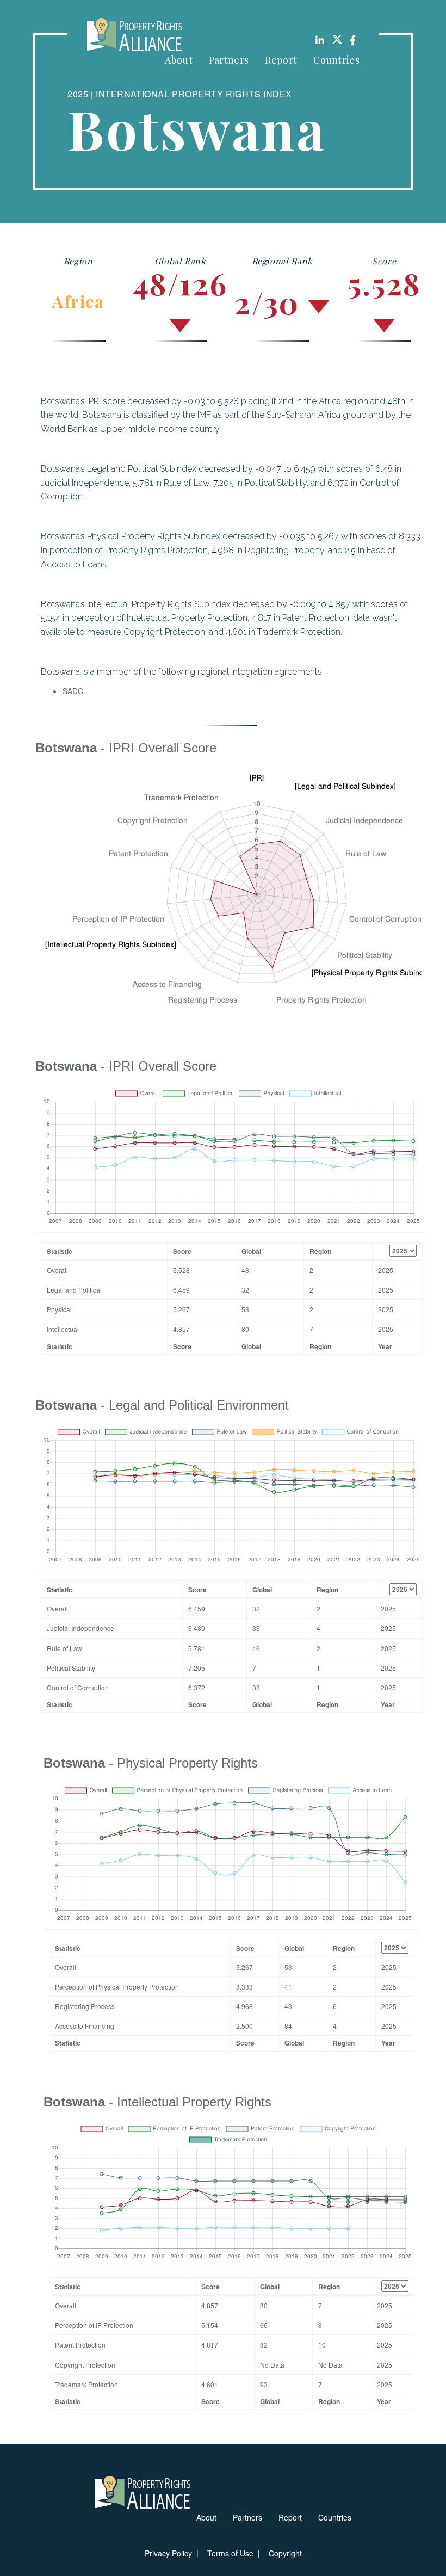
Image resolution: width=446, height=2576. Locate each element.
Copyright (285, 2553)
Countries (336, 60)
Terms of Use (230, 2553)
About (179, 60)
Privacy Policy (168, 2553)
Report (281, 60)
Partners (229, 60)
